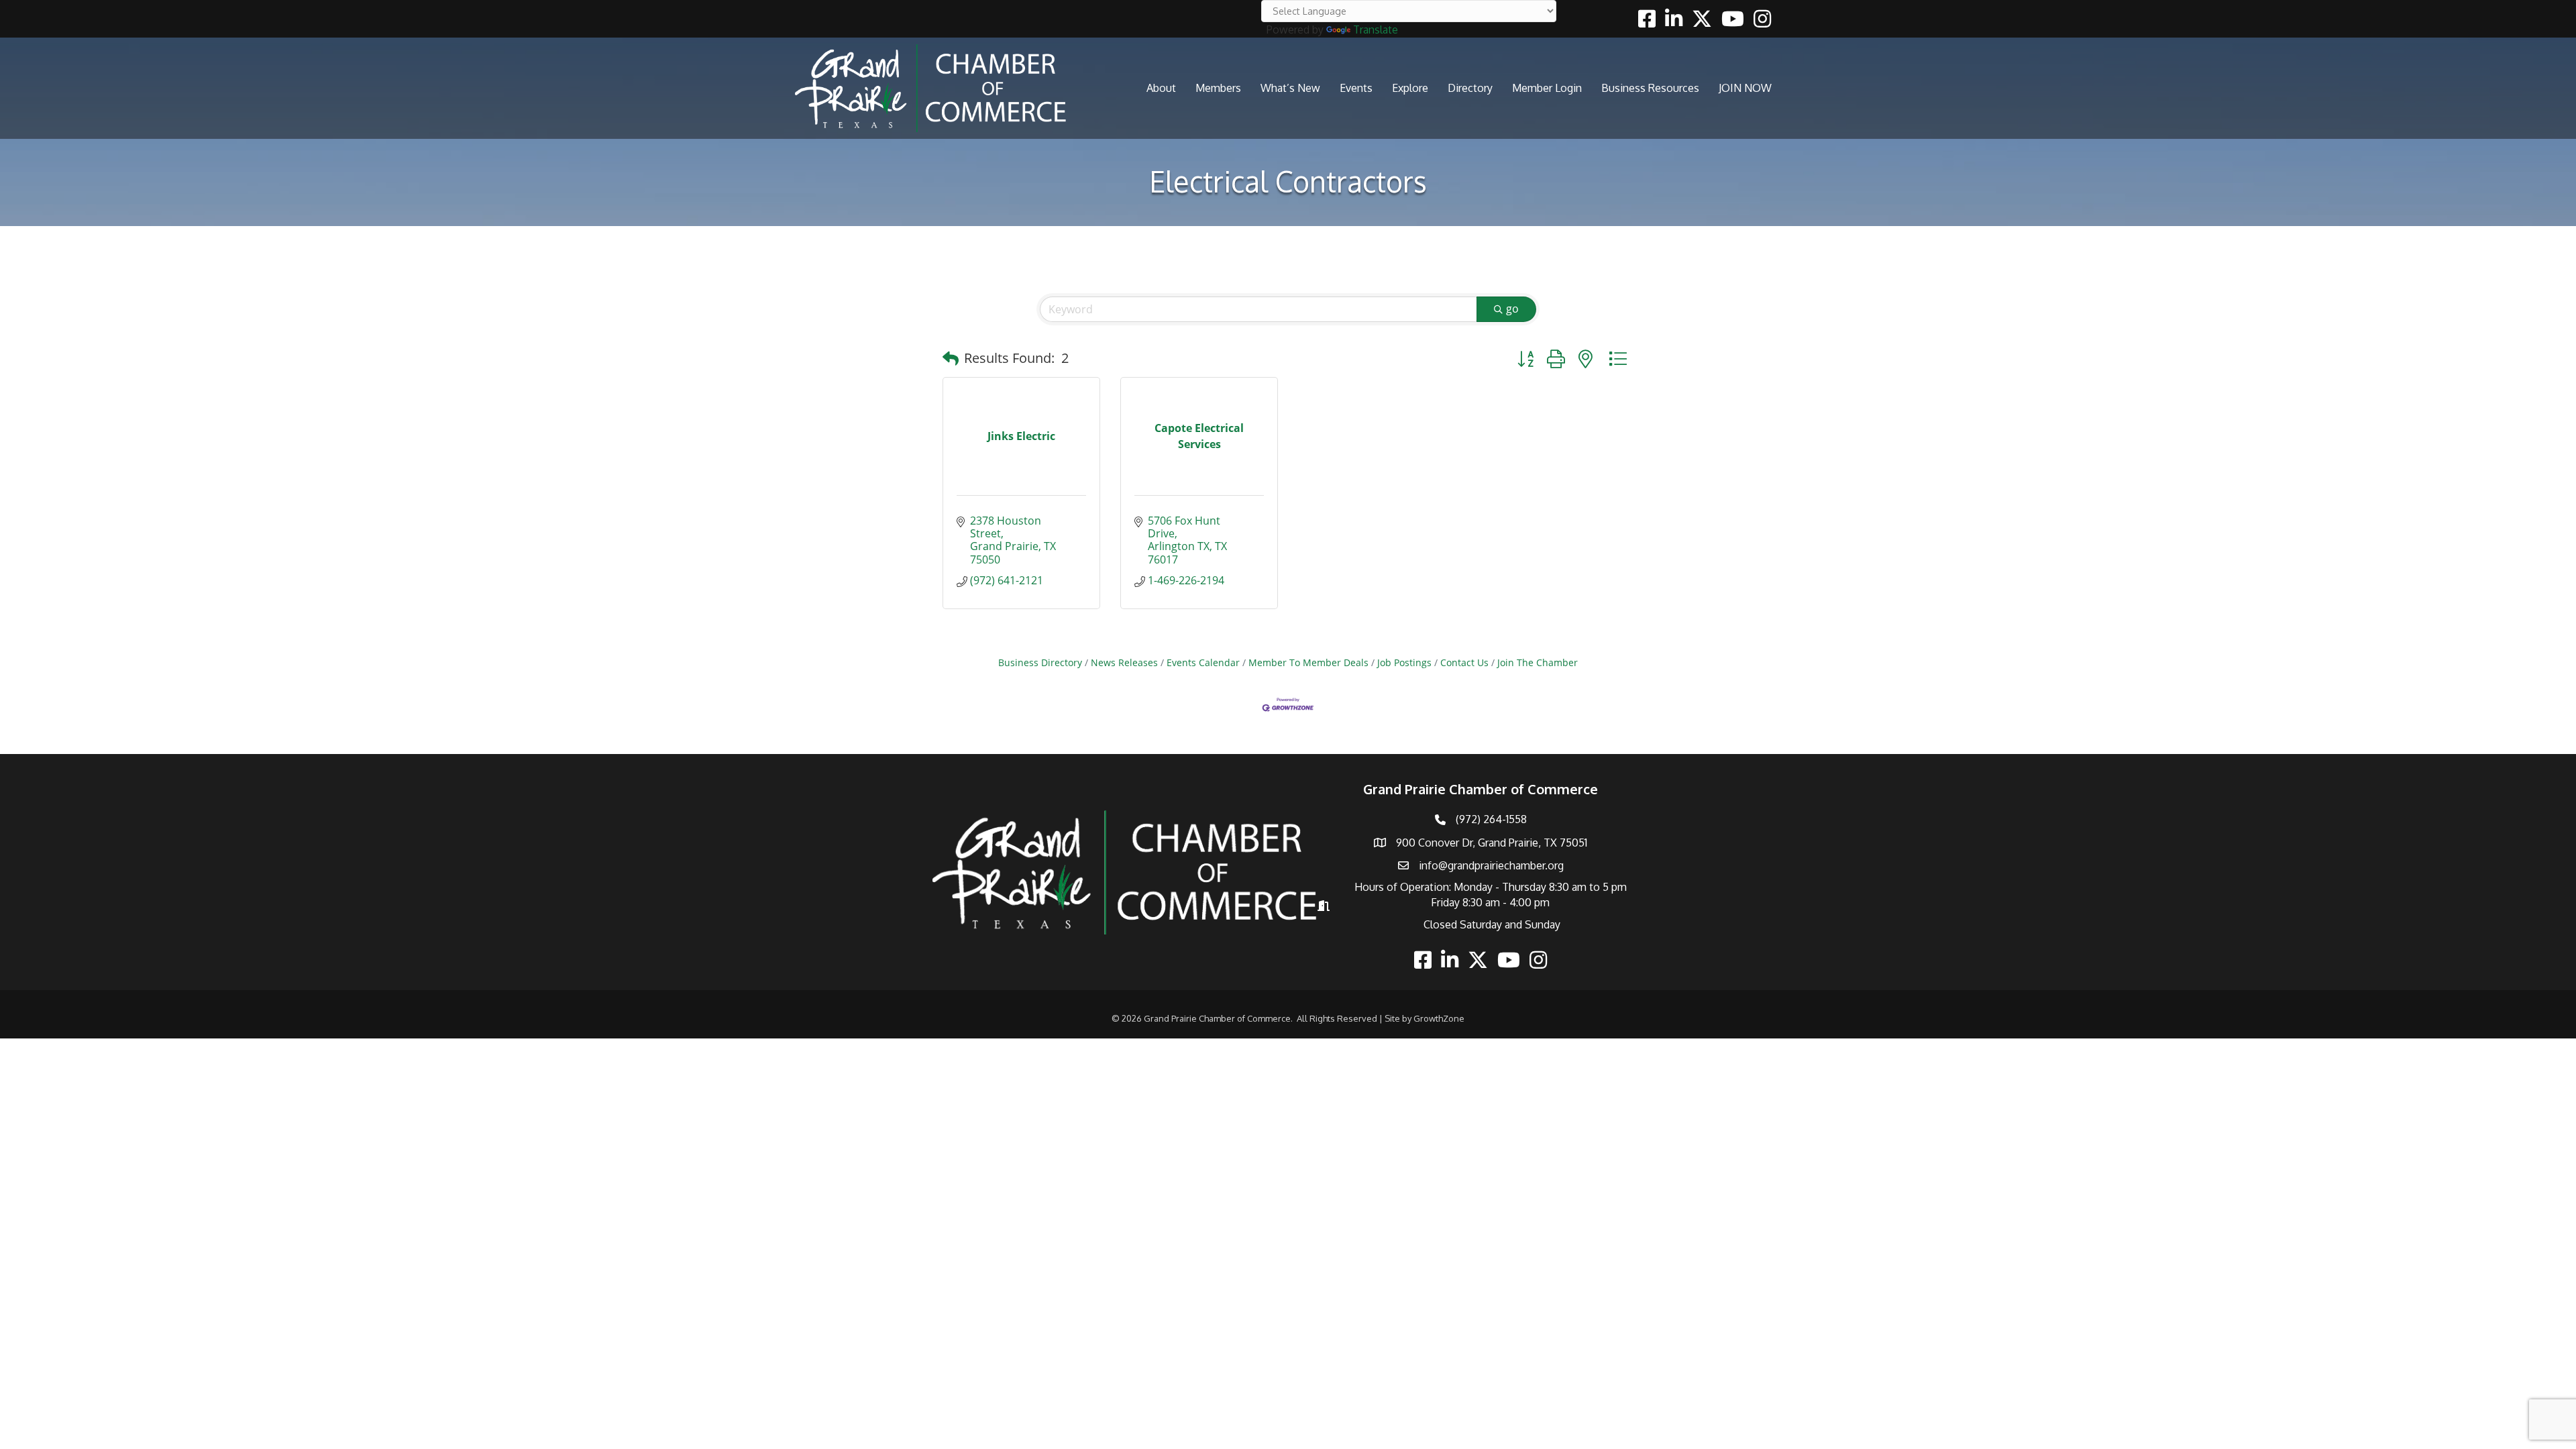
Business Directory (1040, 662)
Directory (1470, 88)
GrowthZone (1439, 1018)
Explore (1410, 88)
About (1161, 88)
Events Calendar (1203, 662)
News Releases (1124, 662)
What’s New (1290, 88)
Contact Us (1464, 662)
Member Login (1547, 88)
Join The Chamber (1538, 662)
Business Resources (1650, 88)
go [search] (1512, 309)
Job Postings (1404, 662)
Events (1356, 88)
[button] (951, 358)
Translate (1376, 30)
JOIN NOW (1745, 88)
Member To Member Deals (1308, 662)
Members (1218, 88)
